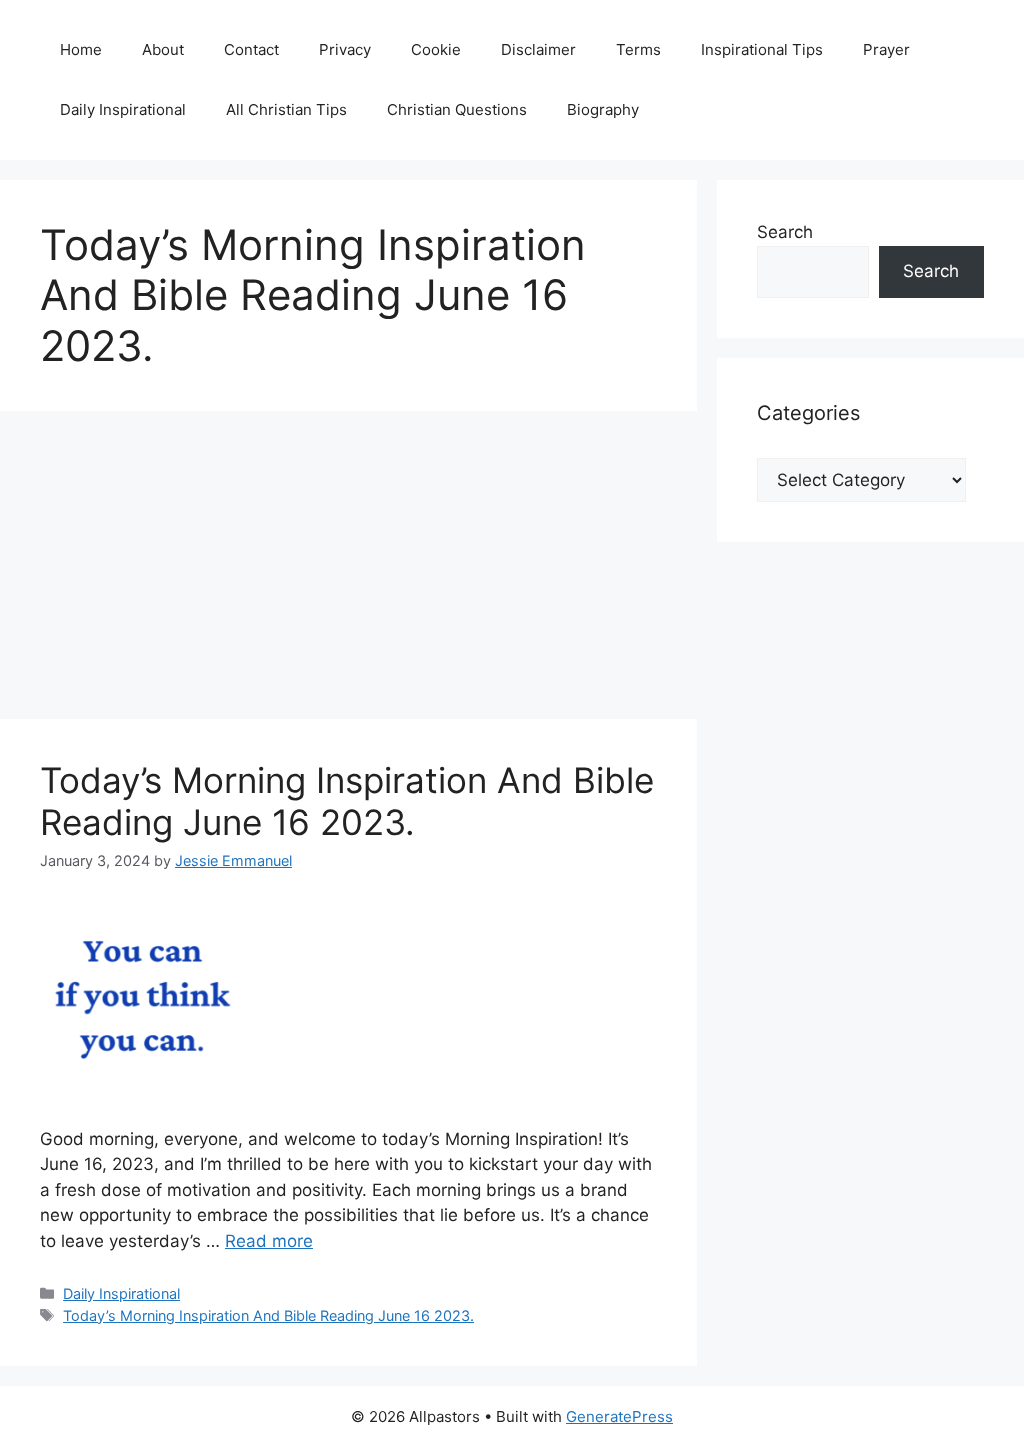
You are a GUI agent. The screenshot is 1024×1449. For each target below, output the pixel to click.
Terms (638, 49)
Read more (269, 1241)
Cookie (436, 49)
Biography (603, 109)
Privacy (345, 49)
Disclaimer (538, 49)
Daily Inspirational (123, 109)
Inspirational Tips (762, 49)
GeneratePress (619, 1416)
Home (81, 49)
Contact (251, 49)
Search (785, 232)
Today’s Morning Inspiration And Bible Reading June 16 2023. (347, 801)
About (163, 49)
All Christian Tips (286, 109)
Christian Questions (457, 109)
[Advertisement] (348, 571)
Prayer (886, 49)
